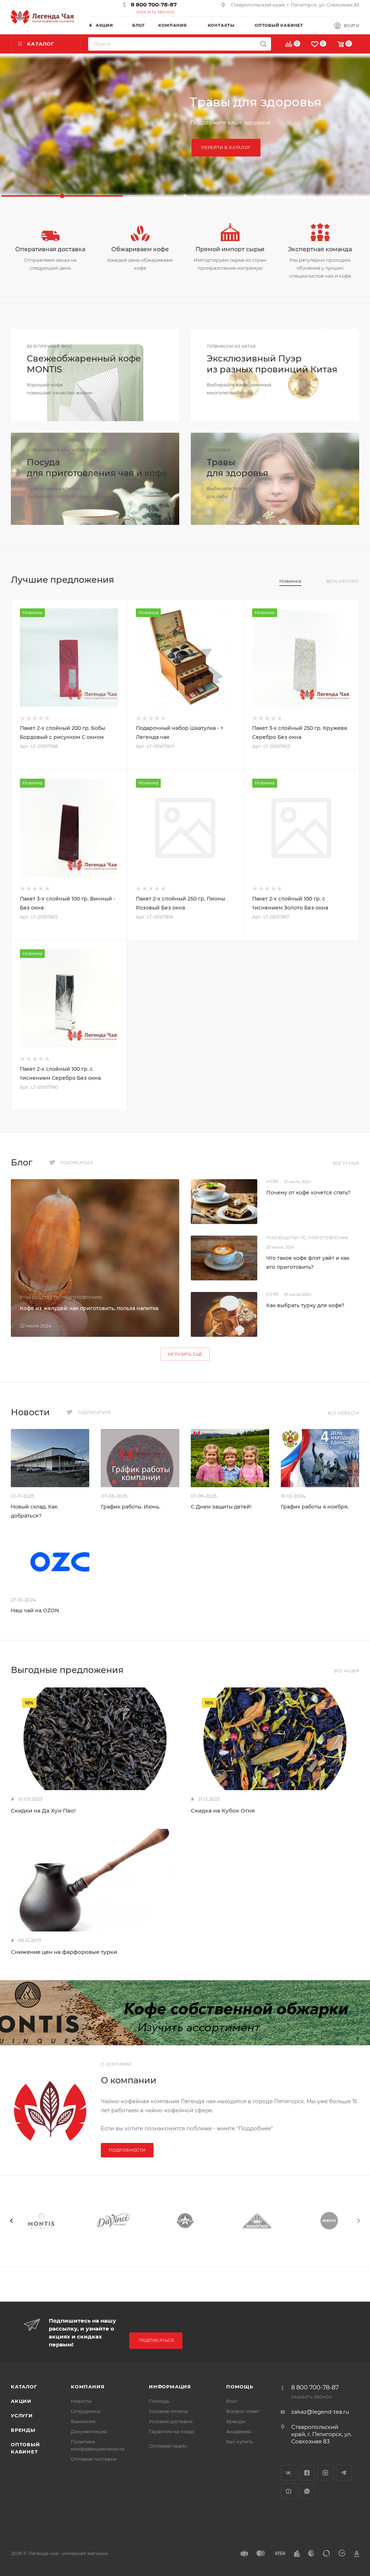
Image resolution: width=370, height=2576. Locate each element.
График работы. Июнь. (130, 1507)
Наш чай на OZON (35, 1610)
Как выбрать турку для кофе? (305, 1305)
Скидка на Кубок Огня (223, 1811)
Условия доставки (171, 2421)
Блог (232, 2401)
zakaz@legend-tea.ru (320, 2412)
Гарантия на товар (172, 2431)
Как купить (240, 2442)
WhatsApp (307, 2491)
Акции (21, 2401)
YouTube (289, 2491)
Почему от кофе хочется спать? (308, 1193)
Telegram (344, 2473)
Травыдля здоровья (238, 468)
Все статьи (346, 1163)
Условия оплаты (168, 2411)
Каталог (24, 2387)
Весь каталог (343, 581)
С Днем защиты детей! (221, 1507)
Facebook (307, 2473)
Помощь (159, 2401)
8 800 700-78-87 (154, 5)
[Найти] (263, 44)
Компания (88, 2387)
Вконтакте (289, 2473)
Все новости (343, 1413)
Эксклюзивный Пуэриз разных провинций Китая (272, 364)
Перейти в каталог (226, 147)
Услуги (22, 2415)
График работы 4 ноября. (315, 1507)
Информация (170, 2387)
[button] (62, 196)
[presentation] (12, 2221)
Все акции (347, 1671)
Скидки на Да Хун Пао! (43, 1811)
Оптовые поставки (94, 2459)
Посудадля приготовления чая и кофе (97, 468)
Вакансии (83, 2421)
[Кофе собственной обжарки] (185, 2013)
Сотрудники (86, 2411)
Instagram (325, 2473)
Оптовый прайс (168, 2446)
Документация (89, 2431)
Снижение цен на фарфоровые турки (64, 1952)
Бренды (23, 2430)
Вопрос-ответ (243, 2411)
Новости (81, 2401)
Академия (239, 2431)
